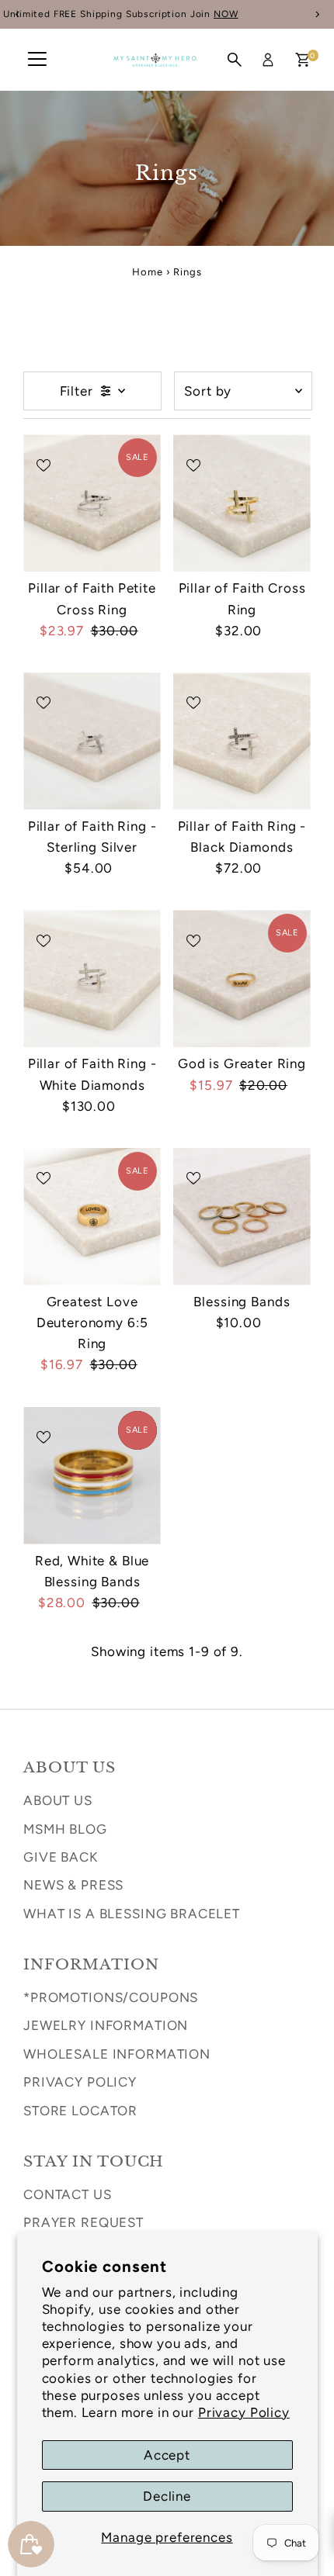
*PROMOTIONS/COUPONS (111, 1997)
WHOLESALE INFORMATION (117, 2054)
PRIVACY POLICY (80, 2082)
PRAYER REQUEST (83, 2222)
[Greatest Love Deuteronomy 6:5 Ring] (92, 1217)
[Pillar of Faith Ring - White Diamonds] (92, 979)
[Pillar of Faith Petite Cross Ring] (92, 503)
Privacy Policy (244, 2412)
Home (147, 272)
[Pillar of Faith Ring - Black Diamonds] (242, 741)
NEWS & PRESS (73, 1885)
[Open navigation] (37, 60)
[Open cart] (303, 60)
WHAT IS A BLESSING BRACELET (132, 1914)
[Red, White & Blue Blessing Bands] (92, 1476)
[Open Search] (235, 60)
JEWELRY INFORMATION (106, 2025)
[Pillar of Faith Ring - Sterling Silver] (92, 741)
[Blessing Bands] (242, 1217)
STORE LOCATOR (80, 2111)
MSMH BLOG (65, 1829)
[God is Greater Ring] (242, 979)
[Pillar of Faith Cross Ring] (242, 503)
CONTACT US (68, 2194)
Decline (167, 2496)
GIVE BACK (61, 1857)
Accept (167, 2455)
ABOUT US (58, 1800)
